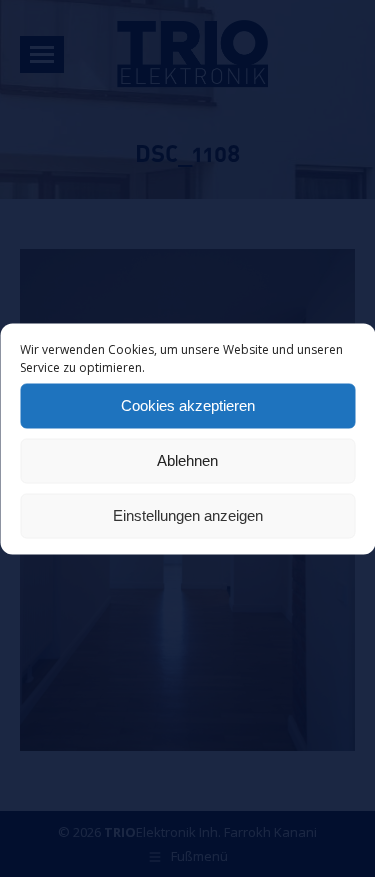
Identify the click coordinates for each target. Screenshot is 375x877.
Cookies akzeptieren (188, 405)
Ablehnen (187, 460)
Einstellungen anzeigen (188, 515)
